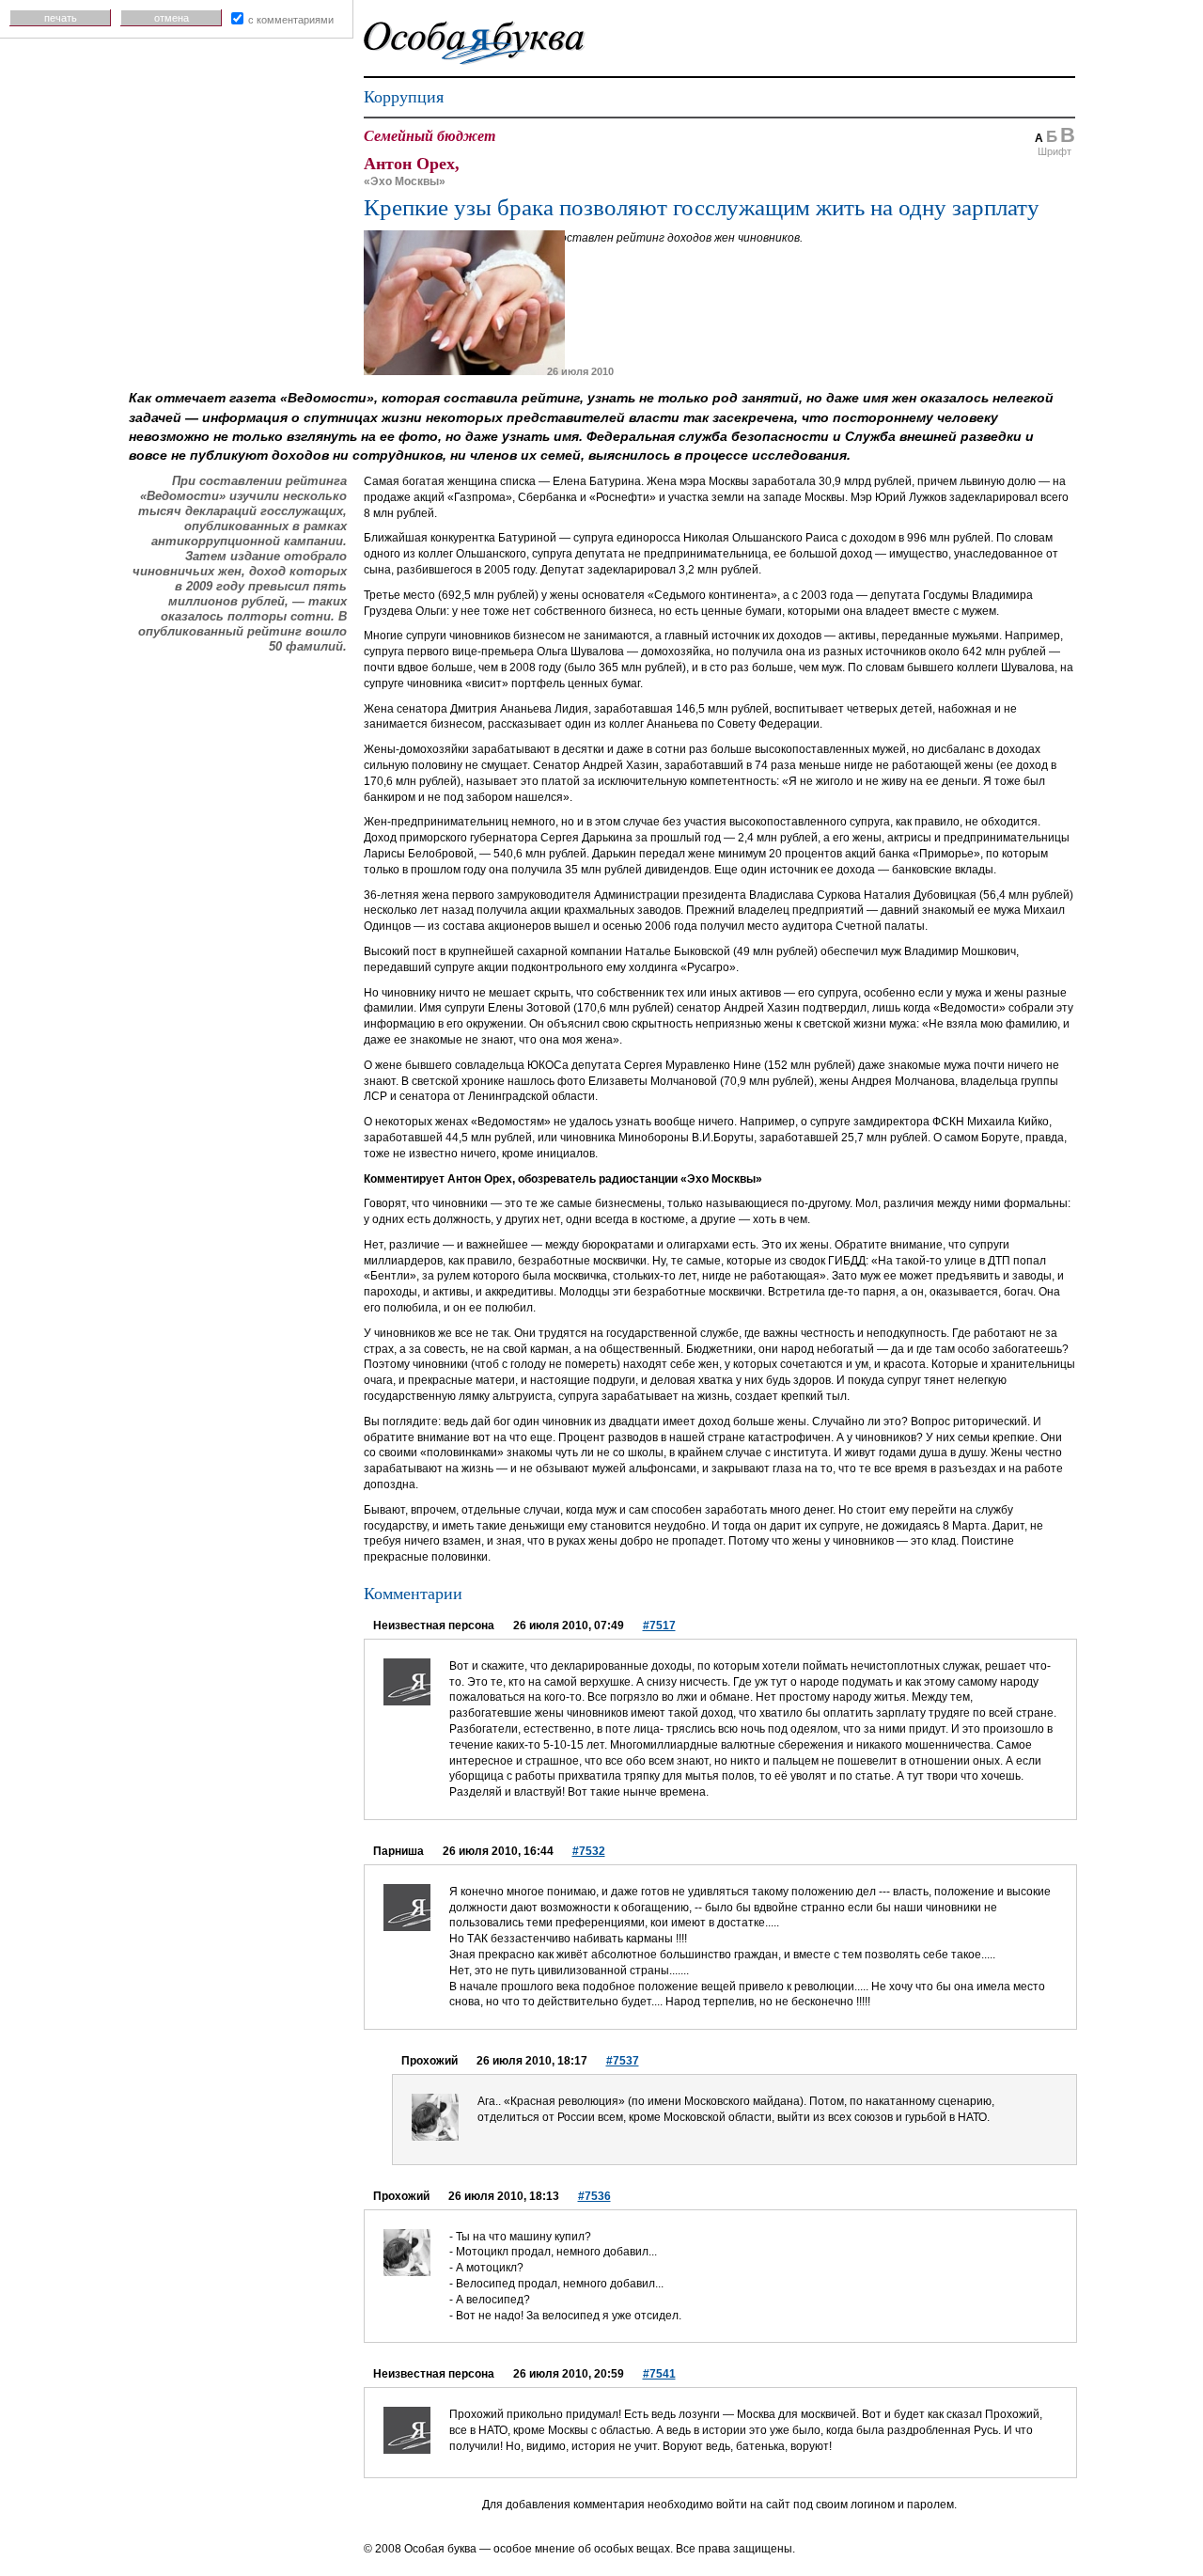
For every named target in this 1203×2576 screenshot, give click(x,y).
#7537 (623, 2061)
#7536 (594, 2196)
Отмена (172, 18)
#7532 (589, 1851)
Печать (61, 18)
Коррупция (404, 97)
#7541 (659, 2374)
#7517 (659, 1626)
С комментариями (291, 20)
